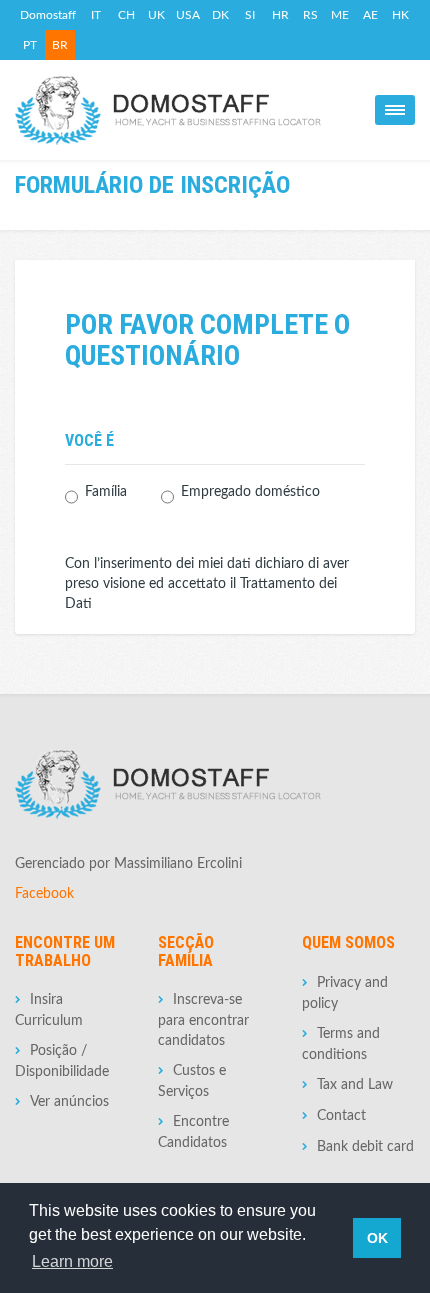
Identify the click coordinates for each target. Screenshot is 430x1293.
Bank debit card (365, 1147)
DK (220, 15)
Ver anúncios (69, 1102)
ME (340, 15)
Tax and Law (355, 1085)
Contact (341, 1116)
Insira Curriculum (49, 1010)
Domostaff (48, 15)
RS (310, 15)
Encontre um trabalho (65, 951)
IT (96, 15)
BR (60, 45)
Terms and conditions (341, 1044)
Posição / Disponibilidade (62, 1061)
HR (280, 15)
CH (126, 15)
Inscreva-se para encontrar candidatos (203, 1020)
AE (370, 15)
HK (400, 15)
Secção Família (186, 951)
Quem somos (348, 942)
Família (106, 492)
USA (188, 15)
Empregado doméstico (250, 492)
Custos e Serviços (192, 1081)
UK (156, 15)
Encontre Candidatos (193, 1132)
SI (250, 15)
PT (30, 45)
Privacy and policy (345, 993)
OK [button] (377, 1238)
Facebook (44, 894)
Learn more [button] (72, 1261)
